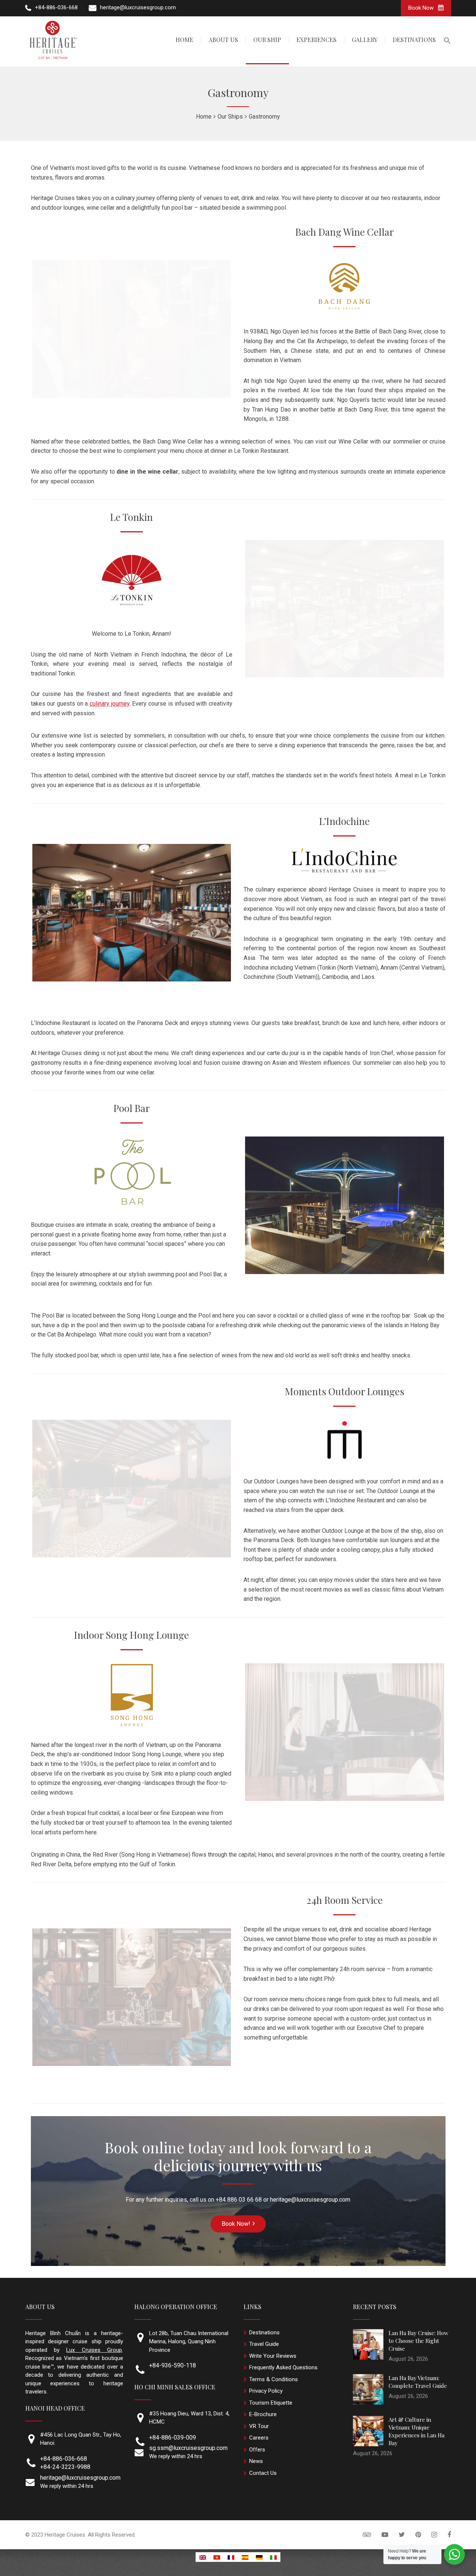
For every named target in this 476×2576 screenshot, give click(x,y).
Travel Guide (264, 2344)
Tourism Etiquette (271, 2403)
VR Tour (259, 2426)
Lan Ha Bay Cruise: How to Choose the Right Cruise (419, 2341)
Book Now (422, 8)
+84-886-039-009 (173, 2438)
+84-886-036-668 (64, 2459)
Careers (259, 2438)
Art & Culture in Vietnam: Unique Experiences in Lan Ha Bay (416, 2431)
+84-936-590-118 (173, 2365)
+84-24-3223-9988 (65, 2467)
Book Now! (236, 2224)
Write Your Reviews (273, 2356)
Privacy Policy (266, 2391)
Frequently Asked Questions (283, 2367)
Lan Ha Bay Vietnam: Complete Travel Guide (418, 2382)
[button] (447, 41)
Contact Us (263, 2473)
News (256, 2461)
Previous (21, 913)
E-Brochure (263, 2414)
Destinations (264, 2332)
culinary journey (110, 704)
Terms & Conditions (274, 2379)
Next (242, 913)
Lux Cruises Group (94, 2350)
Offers (257, 2450)
